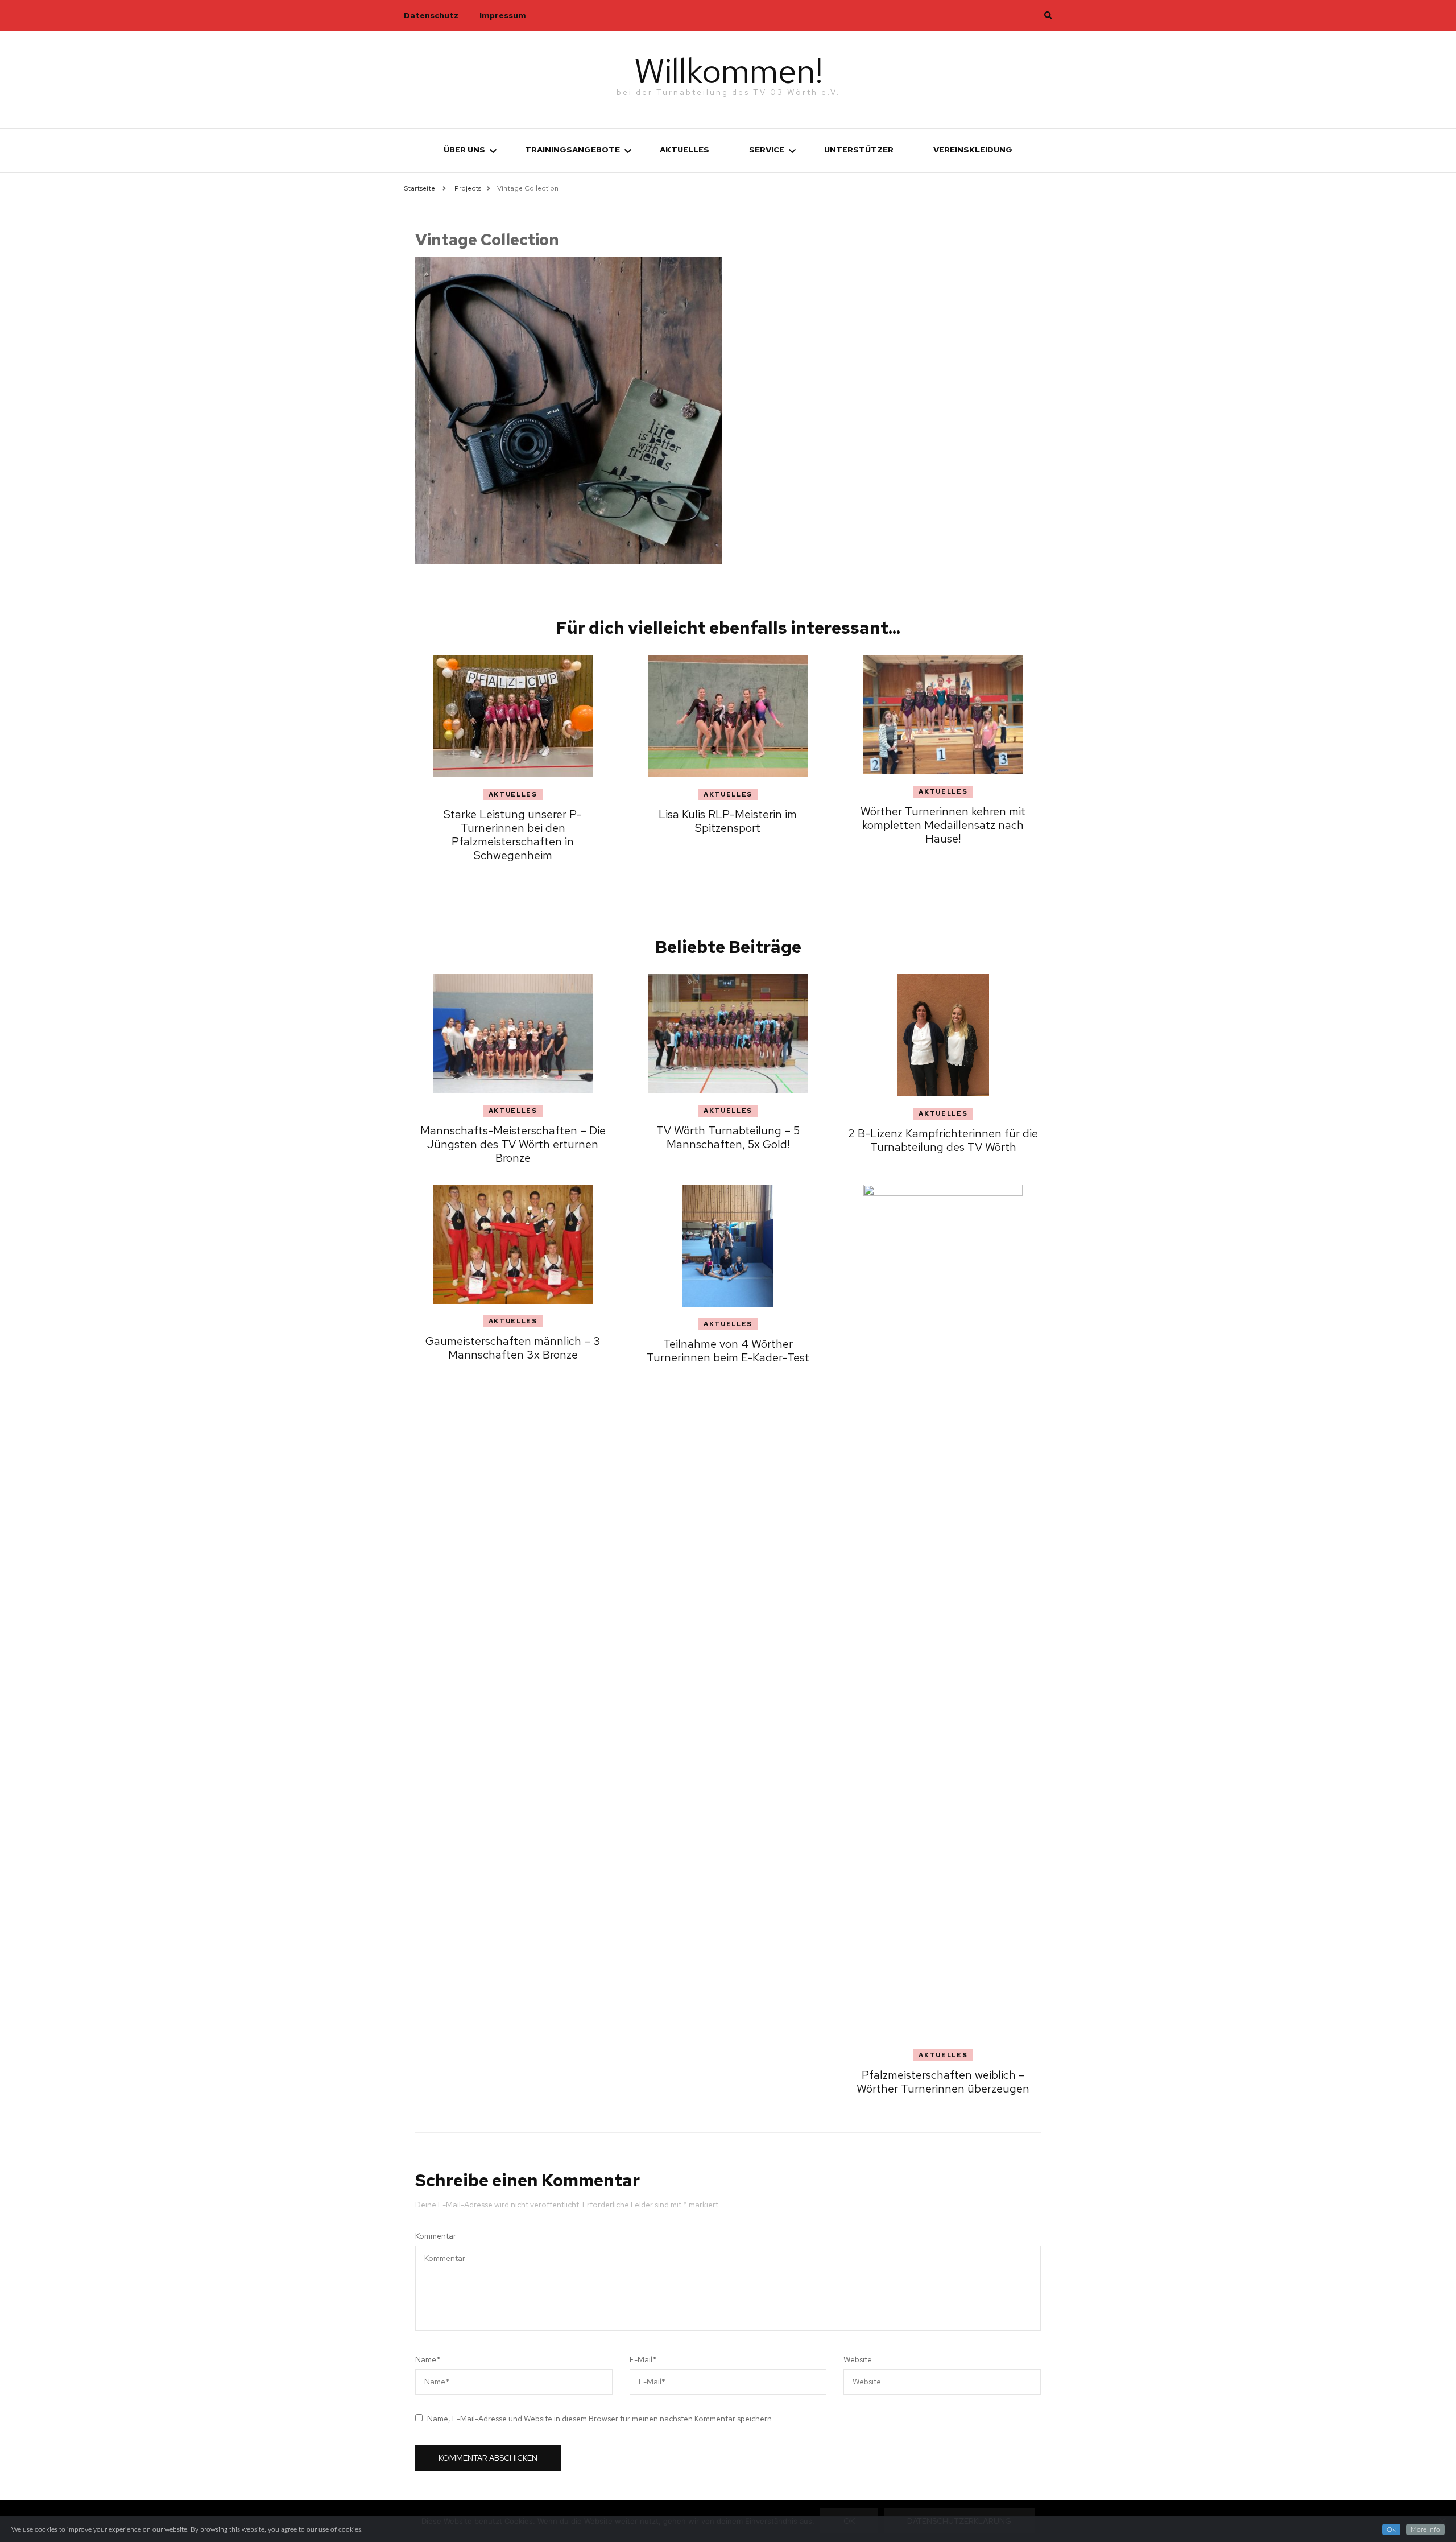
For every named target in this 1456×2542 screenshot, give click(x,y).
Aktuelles (684, 150)
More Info (1425, 2529)
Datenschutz (431, 15)
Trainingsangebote (572, 150)
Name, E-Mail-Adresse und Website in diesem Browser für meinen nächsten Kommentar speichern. (600, 2419)
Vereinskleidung (973, 150)
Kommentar (436, 2236)
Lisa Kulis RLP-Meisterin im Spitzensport (728, 821)
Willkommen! (728, 71)
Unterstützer (859, 150)
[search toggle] (1048, 15)
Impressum (503, 15)
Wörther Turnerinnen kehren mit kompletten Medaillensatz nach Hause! (943, 825)
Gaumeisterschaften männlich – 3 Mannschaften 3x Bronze (513, 1348)
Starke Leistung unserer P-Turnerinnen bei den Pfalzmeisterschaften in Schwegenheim (513, 835)
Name (428, 2359)
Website (858, 2359)
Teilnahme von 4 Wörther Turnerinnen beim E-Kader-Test (728, 1351)
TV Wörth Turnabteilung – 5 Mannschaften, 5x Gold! (728, 1137)
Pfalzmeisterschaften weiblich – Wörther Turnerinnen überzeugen (943, 2082)
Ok (1391, 2529)
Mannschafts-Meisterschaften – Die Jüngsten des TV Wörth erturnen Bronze (513, 1144)
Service (767, 150)
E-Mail (643, 2359)
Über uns (464, 150)
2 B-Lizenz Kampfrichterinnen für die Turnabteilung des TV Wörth (943, 1140)
